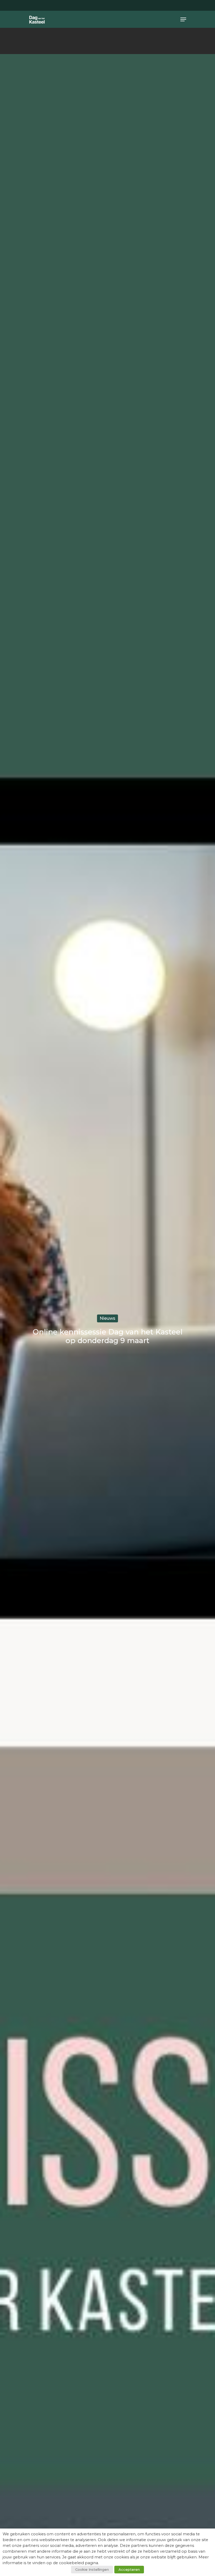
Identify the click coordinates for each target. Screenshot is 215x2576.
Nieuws (107, 1318)
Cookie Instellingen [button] (92, 2569)
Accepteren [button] (129, 2569)
